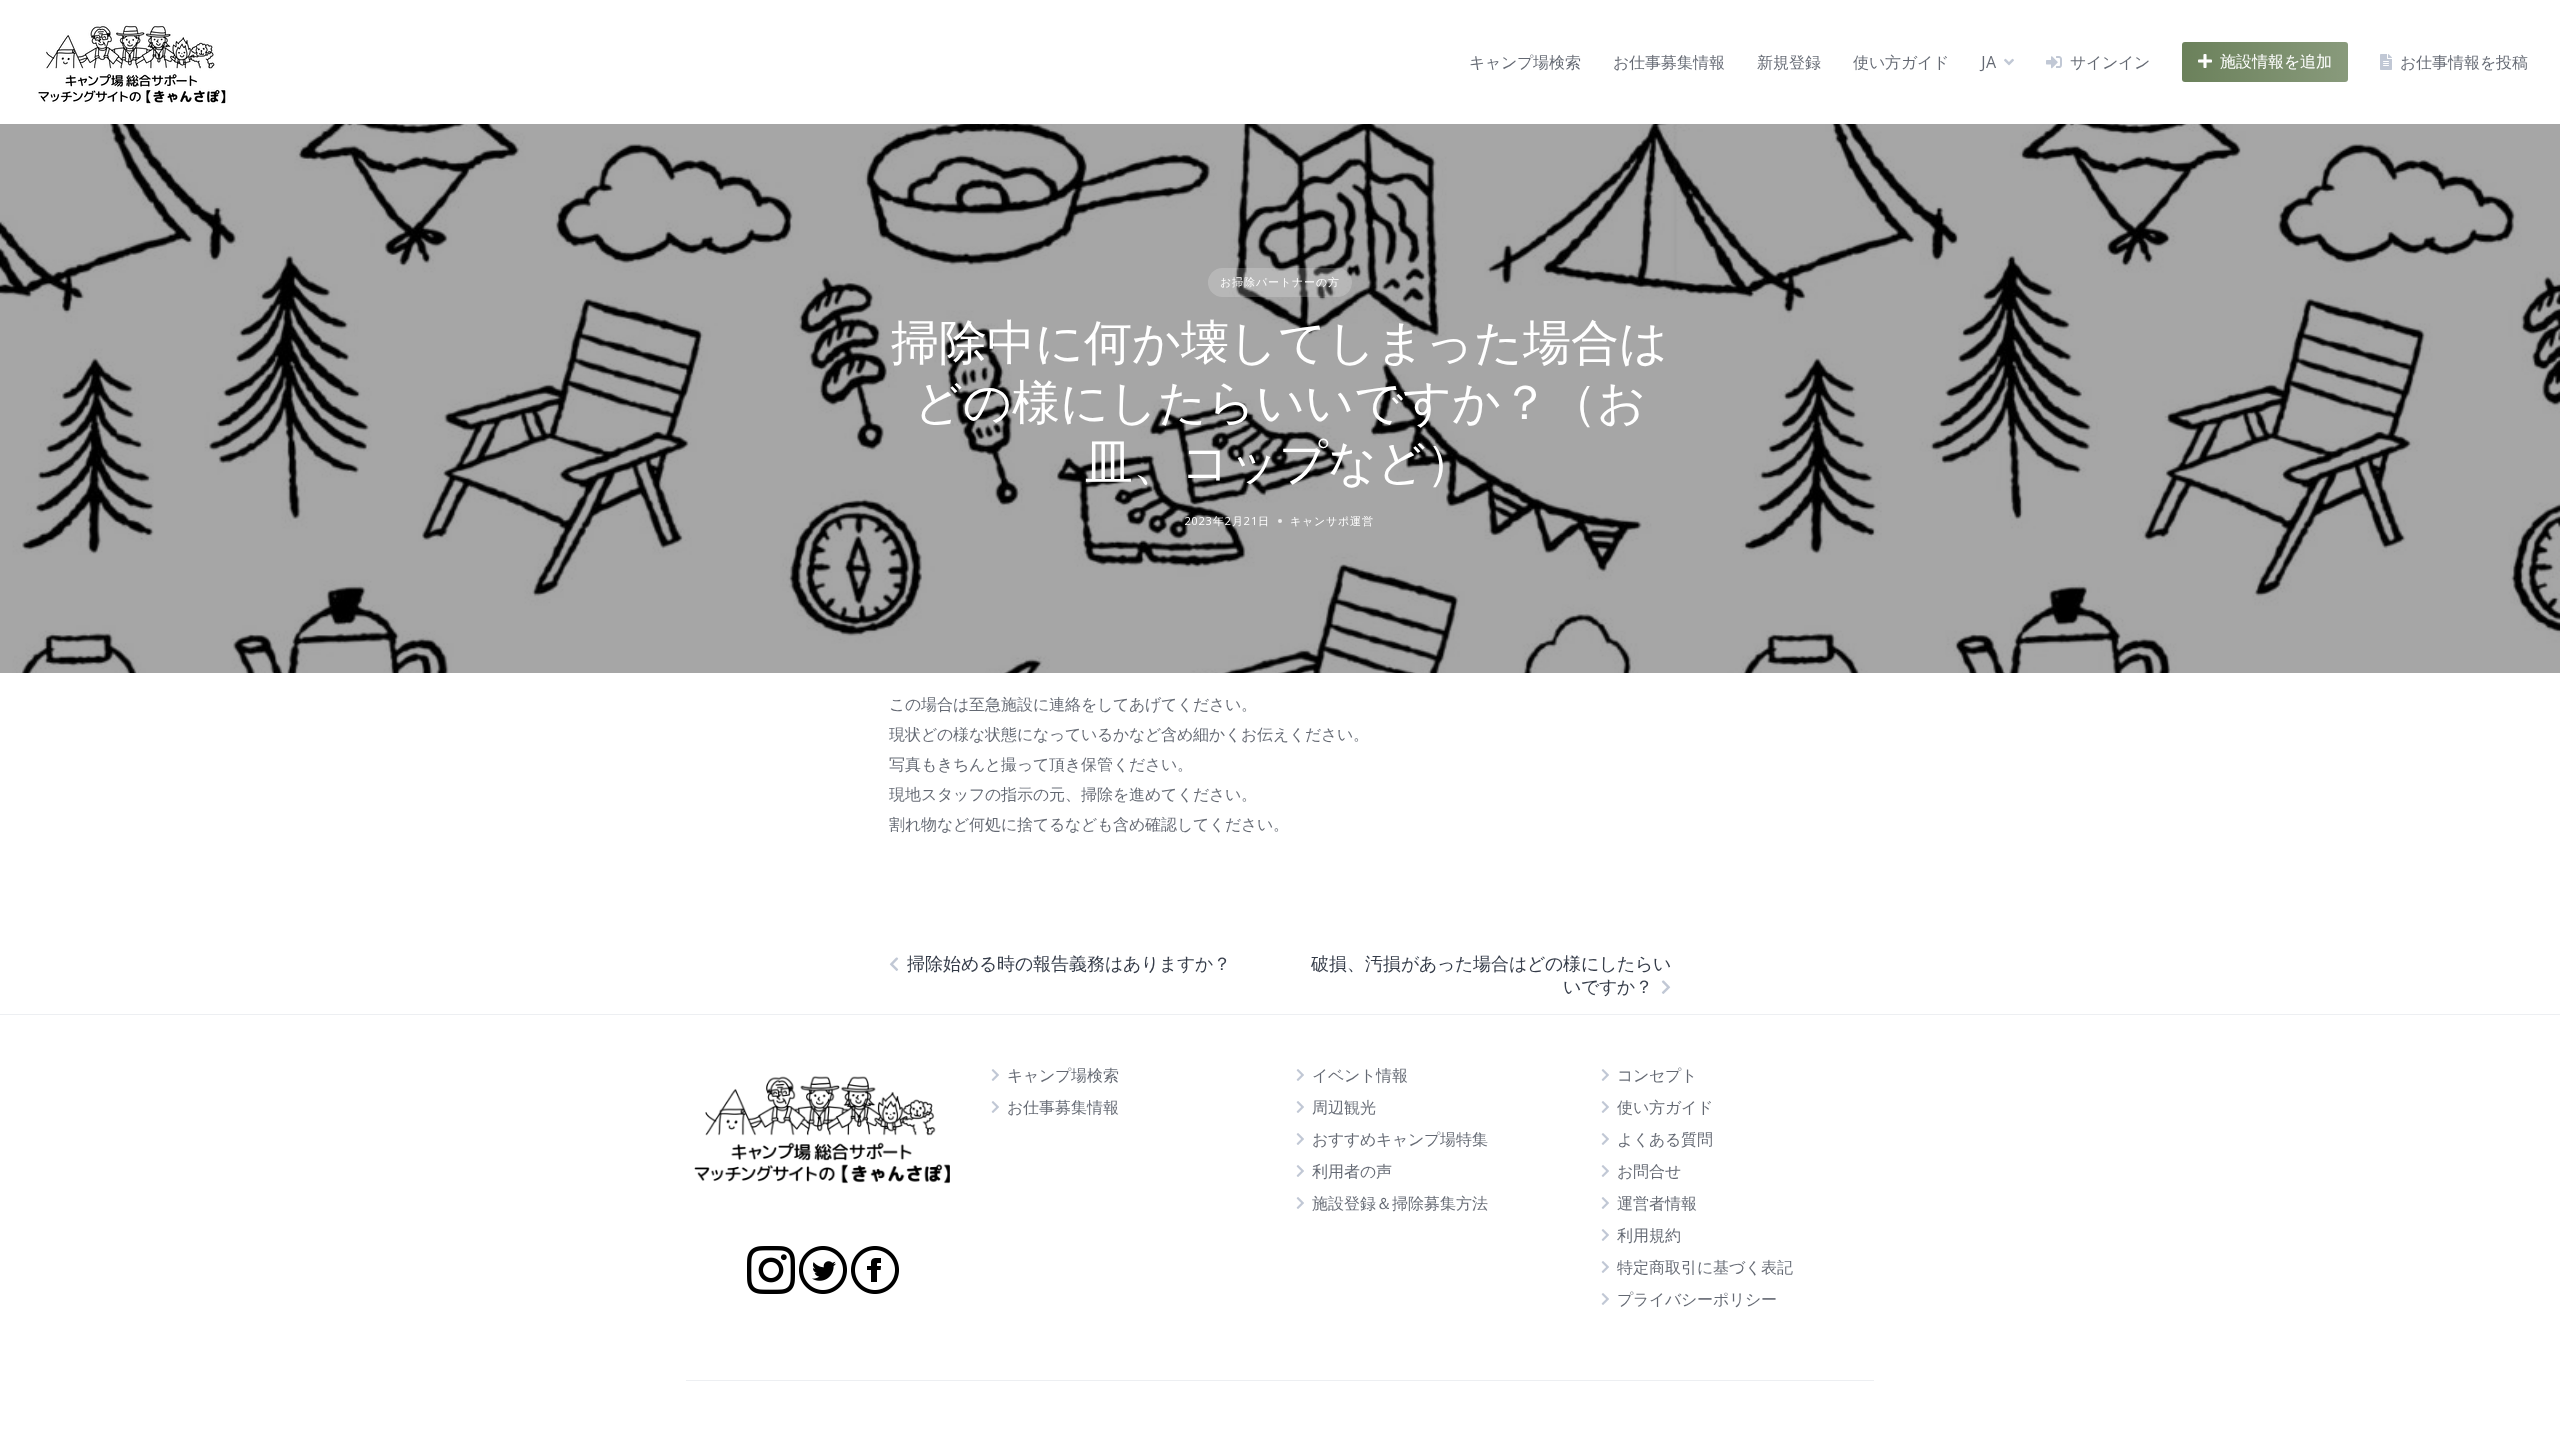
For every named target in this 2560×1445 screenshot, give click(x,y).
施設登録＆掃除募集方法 (1400, 1203)
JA (1988, 62)
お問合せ (1649, 1171)
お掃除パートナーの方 (1280, 281)
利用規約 (1649, 1235)
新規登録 (1789, 62)
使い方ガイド (1901, 62)
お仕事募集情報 (1669, 62)
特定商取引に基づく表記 (1705, 1267)
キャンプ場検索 (1525, 62)
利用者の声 (1352, 1171)
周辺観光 (1344, 1107)
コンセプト (1657, 1075)
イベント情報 (1360, 1075)
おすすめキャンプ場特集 (1400, 1139)
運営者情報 (1657, 1203)
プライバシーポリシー (1697, 1299)
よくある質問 (1665, 1139)
